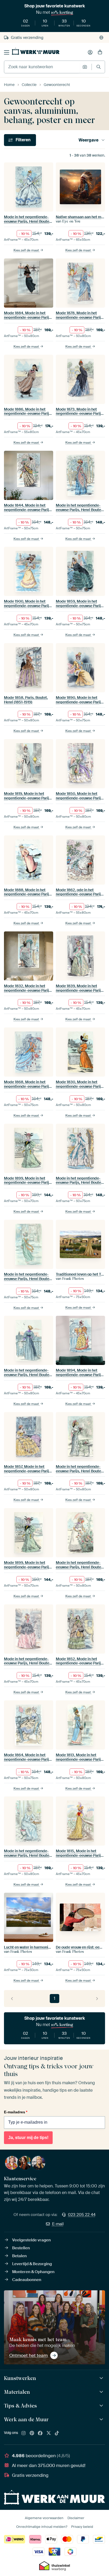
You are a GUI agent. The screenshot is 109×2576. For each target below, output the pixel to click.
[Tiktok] (57, 2433)
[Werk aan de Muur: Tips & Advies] (102, 2406)
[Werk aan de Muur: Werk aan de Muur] (102, 2420)
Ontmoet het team (28, 2355)
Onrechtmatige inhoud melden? (42, 2527)
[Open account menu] (90, 52)
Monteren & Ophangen (33, 2272)
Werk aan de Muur (26, 2419)
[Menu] (7, 52)
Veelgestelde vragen (31, 2240)
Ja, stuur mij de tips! (28, 2138)
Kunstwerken (20, 2378)
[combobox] (42, 67)
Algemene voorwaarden (44, 2518)
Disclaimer (76, 2518)
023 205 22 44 (82, 2215)
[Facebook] (40, 2433)
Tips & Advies (20, 2406)
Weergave (88, 140)
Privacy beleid (82, 2527)
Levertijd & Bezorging (32, 2264)
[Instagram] (24, 2433)
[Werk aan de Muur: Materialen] (102, 2392)
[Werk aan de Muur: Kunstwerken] (102, 2378)
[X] (49, 2433)
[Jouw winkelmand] (100, 52)
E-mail (58, 2224)
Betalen (19, 2256)
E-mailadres (16, 2112)
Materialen (17, 2392)
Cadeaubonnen (27, 2280)
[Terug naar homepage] (36, 51)
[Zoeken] (99, 67)
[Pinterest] (32, 2433)
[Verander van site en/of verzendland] (101, 38)
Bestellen (21, 2248)
